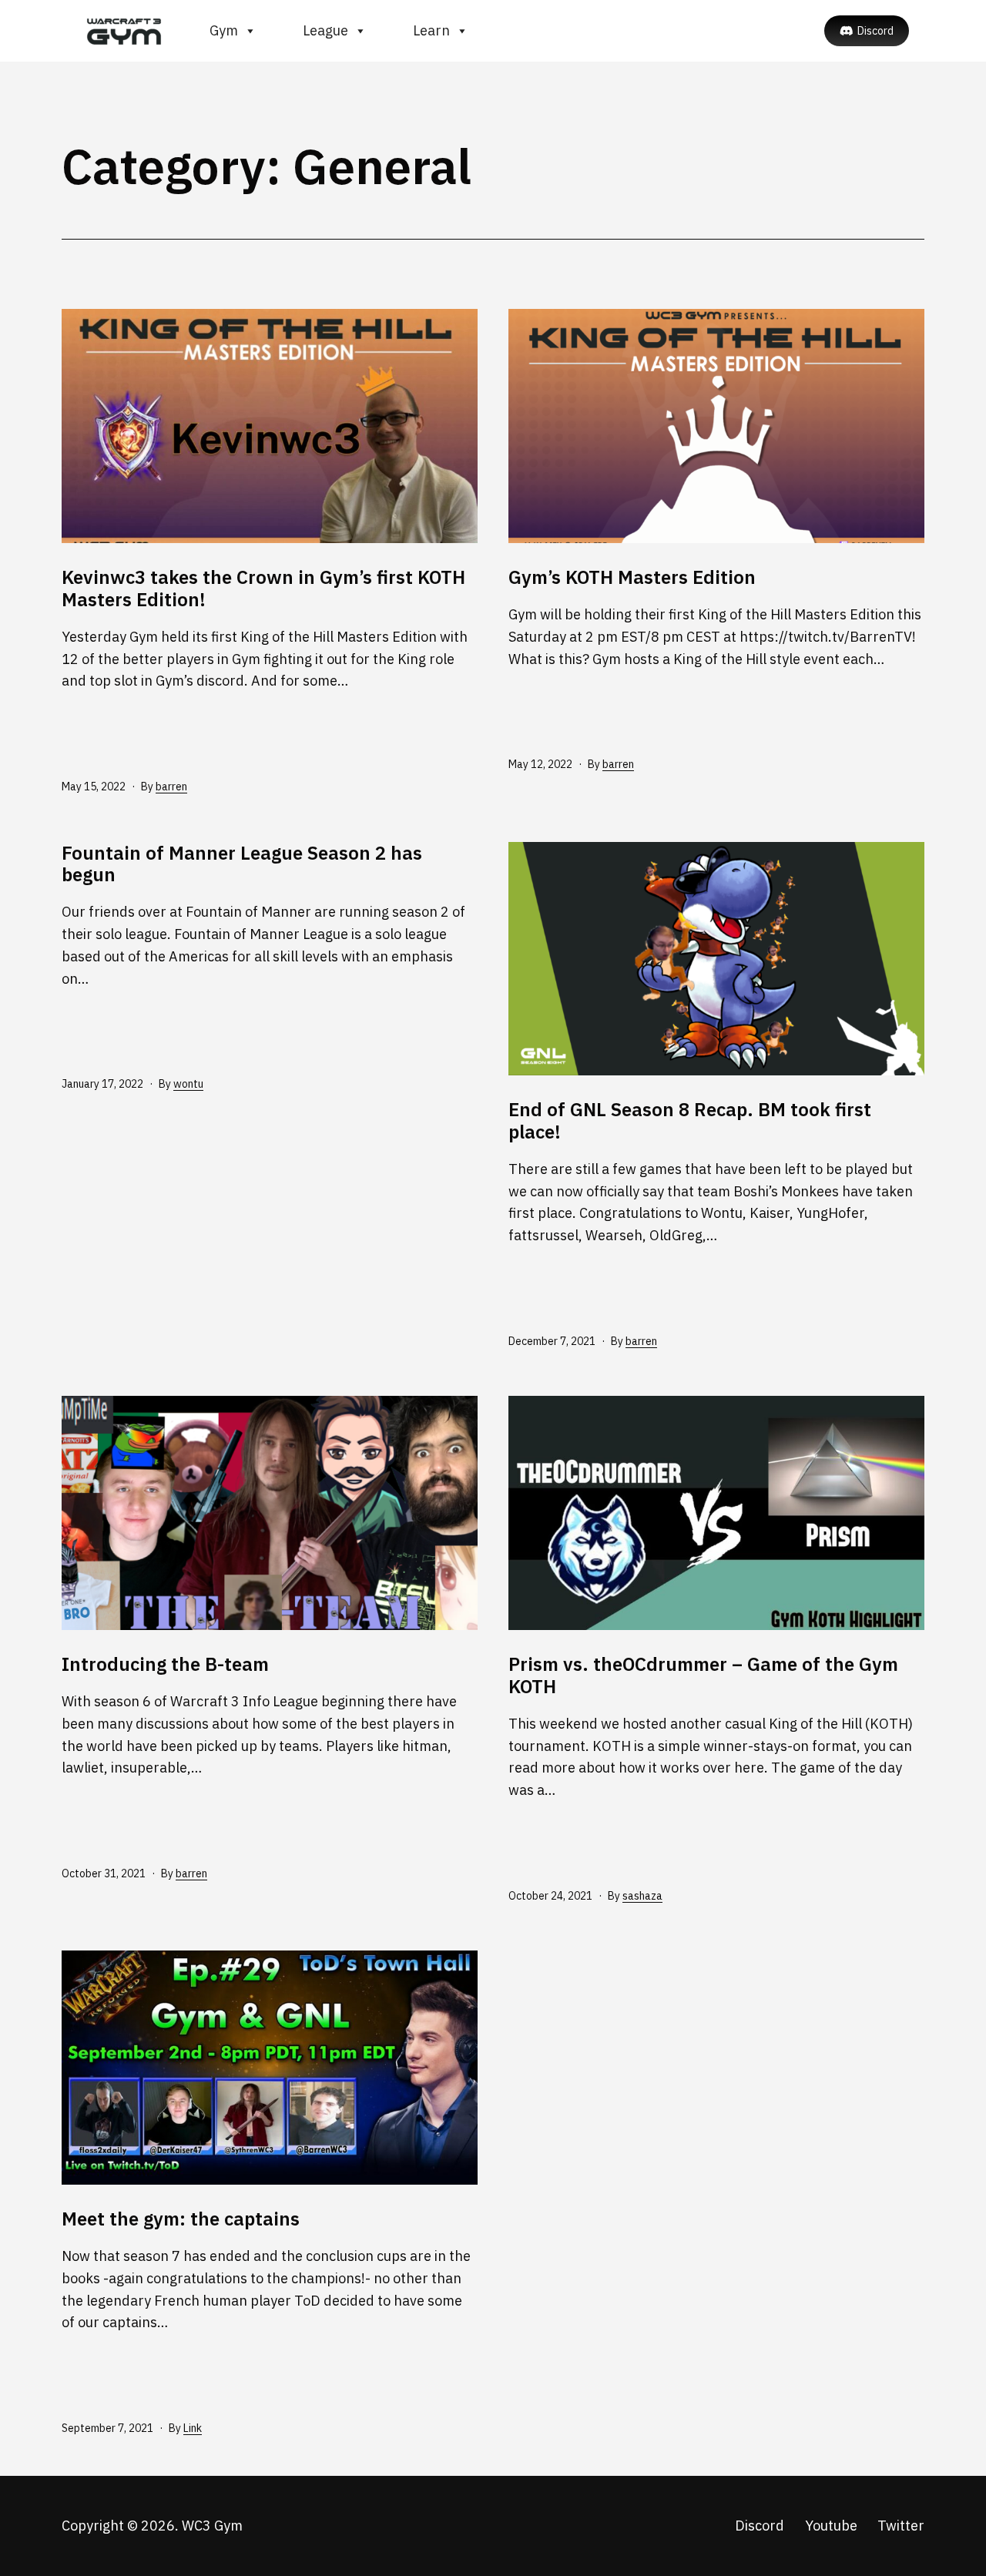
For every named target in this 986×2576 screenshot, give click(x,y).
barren (171, 787)
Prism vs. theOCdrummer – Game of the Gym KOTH (703, 1675)
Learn (431, 30)
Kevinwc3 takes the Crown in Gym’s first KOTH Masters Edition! (263, 588)
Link (193, 2428)
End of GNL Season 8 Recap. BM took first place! (690, 1120)
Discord (875, 31)
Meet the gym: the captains (181, 2219)
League (325, 30)
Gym (224, 30)
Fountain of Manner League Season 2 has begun (242, 864)
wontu (188, 1084)
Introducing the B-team (165, 1664)
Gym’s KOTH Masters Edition (632, 577)
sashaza (642, 1896)
